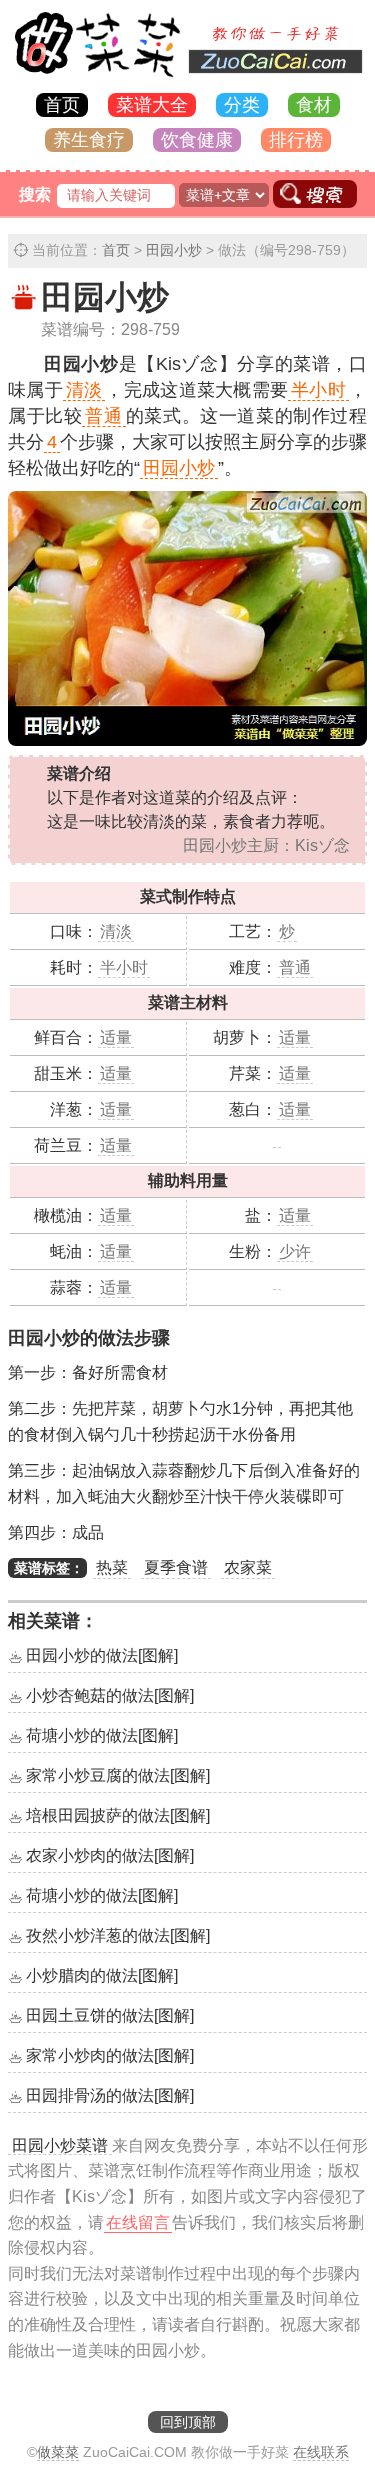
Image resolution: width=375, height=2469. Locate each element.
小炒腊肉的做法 (102, 1975)
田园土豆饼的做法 (110, 2015)
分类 (242, 105)
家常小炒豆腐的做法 (118, 1775)
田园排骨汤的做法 (110, 2095)
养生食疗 (89, 140)
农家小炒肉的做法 (110, 1855)
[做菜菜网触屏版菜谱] (188, 78)
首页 (62, 105)
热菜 (112, 1567)
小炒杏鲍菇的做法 (110, 1695)
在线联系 (321, 2452)
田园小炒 (174, 250)
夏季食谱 (176, 1567)
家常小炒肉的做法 (110, 2055)
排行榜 (296, 140)
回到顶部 (188, 2422)
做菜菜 (58, 2452)
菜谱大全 (152, 105)
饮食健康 (197, 140)
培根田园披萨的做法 (118, 1815)
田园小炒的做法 (102, 1655)
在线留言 (138, 2222)
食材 (314, 105)
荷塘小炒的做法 (102, 1735)
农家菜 (248, 1567)
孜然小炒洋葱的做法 (118, 1935)
